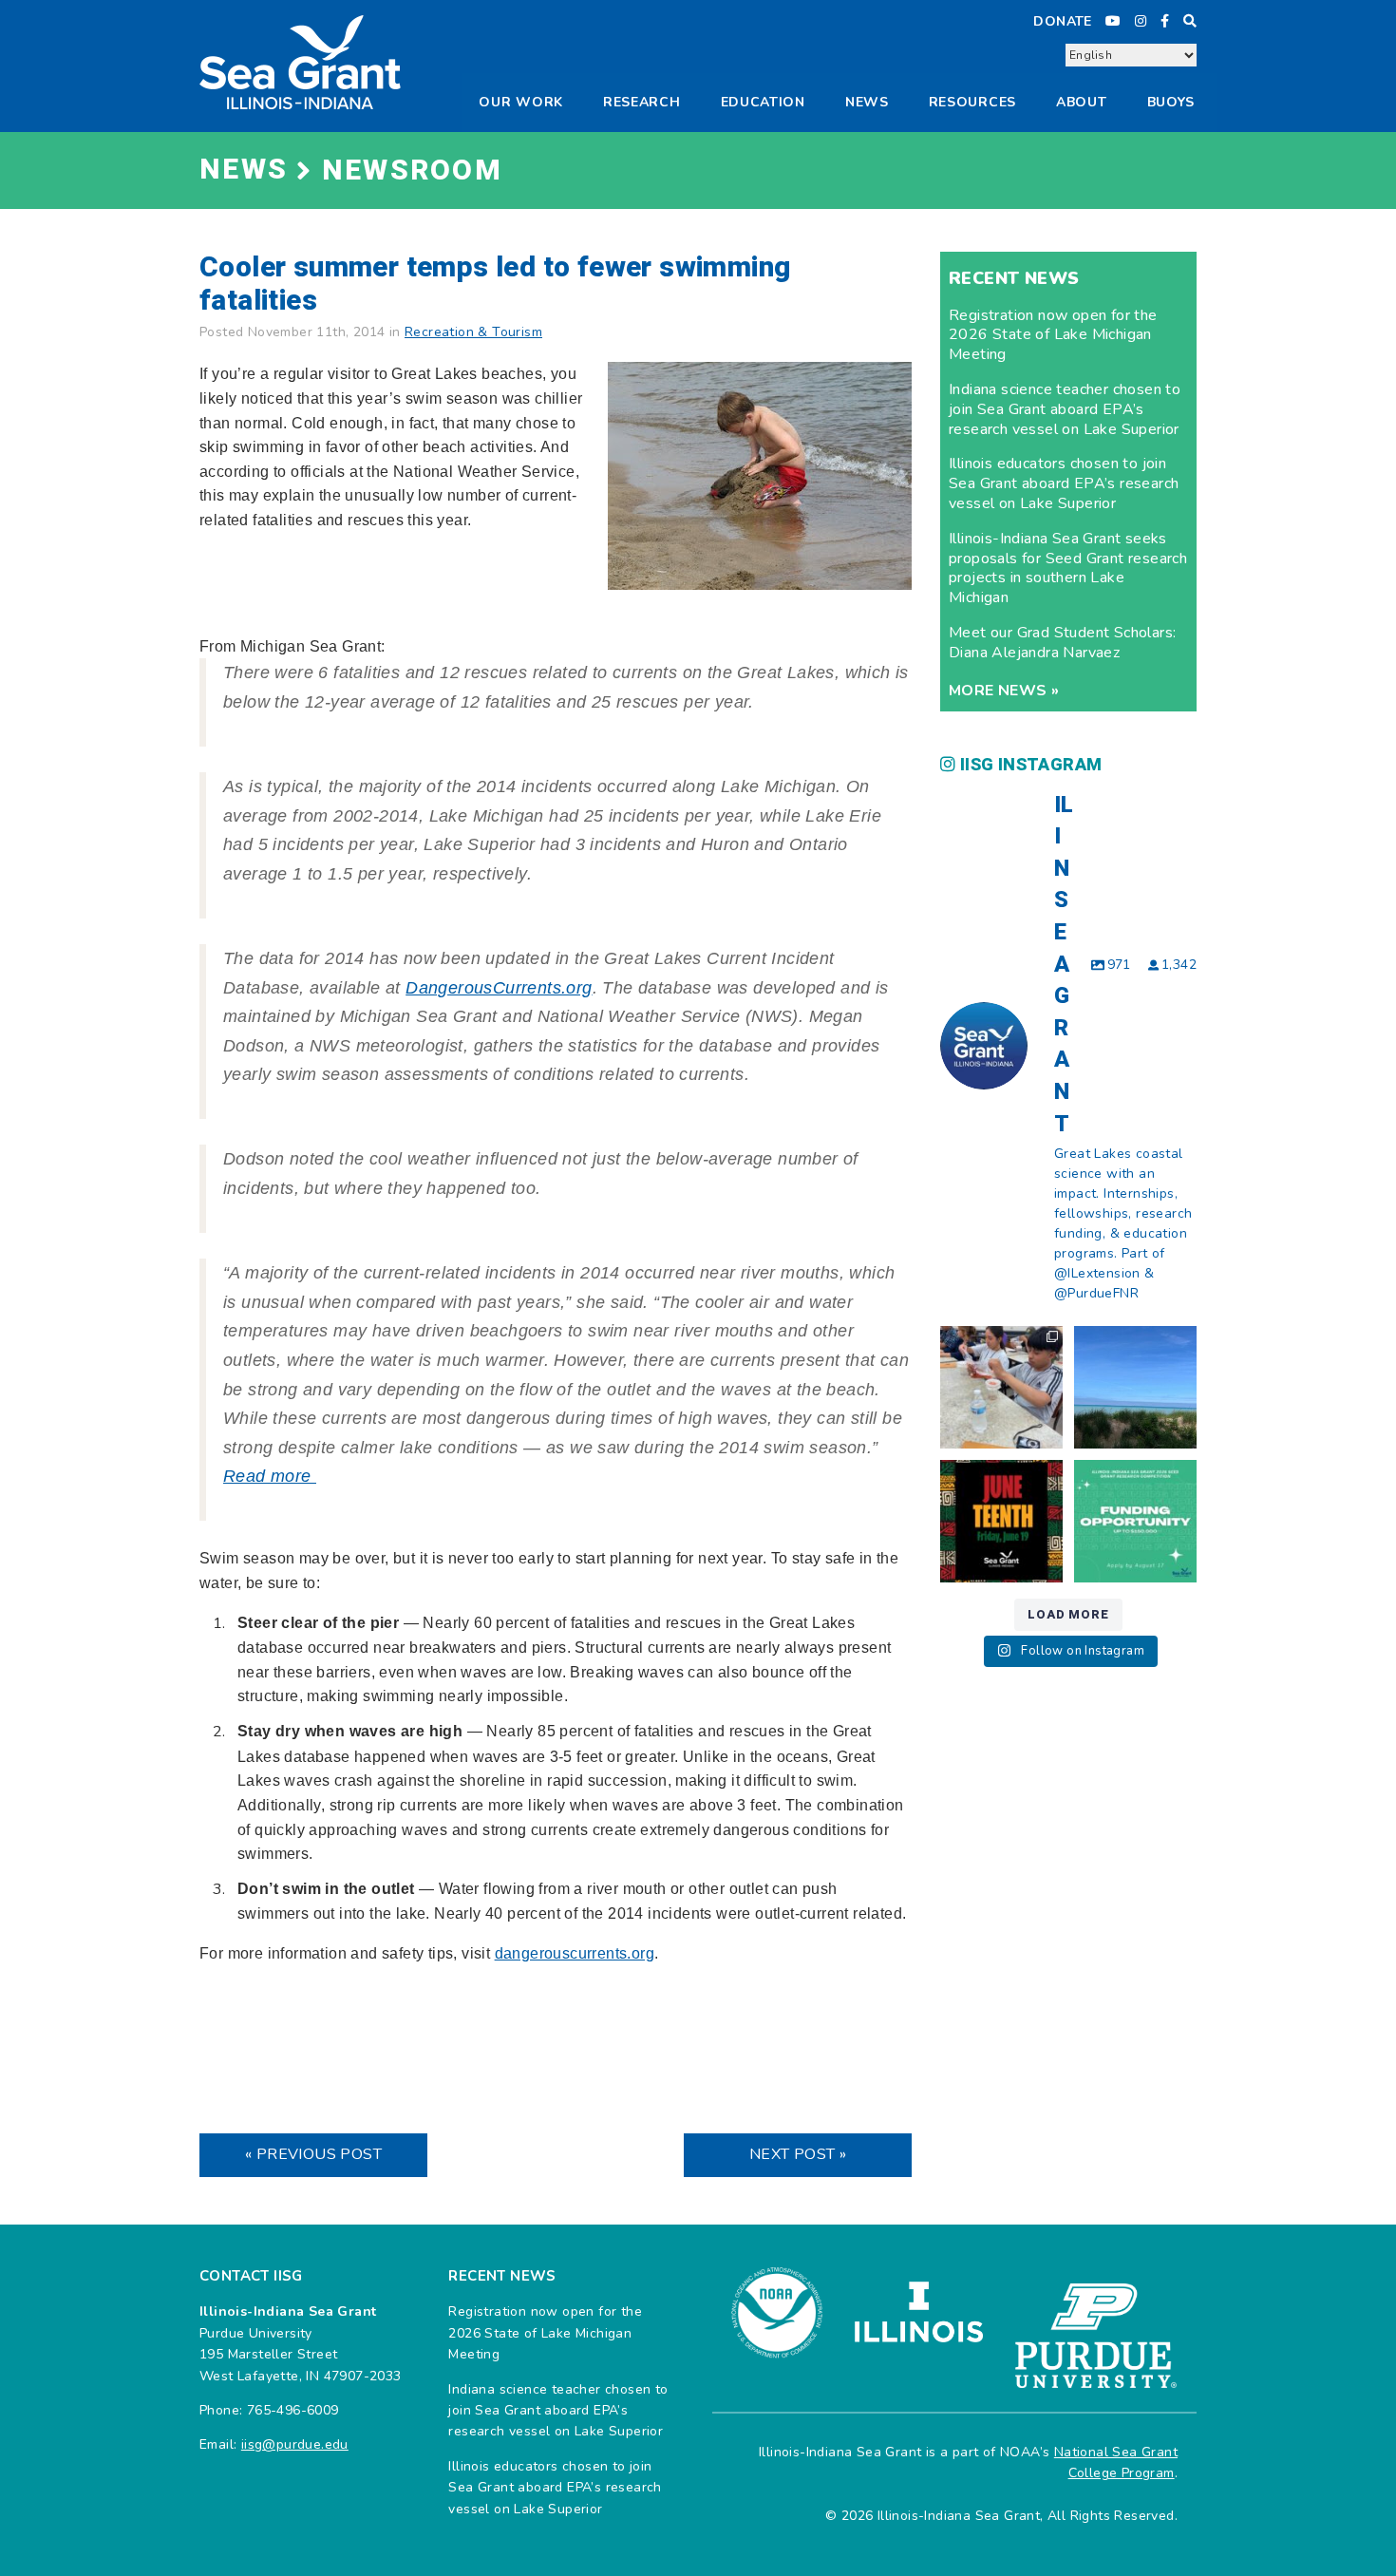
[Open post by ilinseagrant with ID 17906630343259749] (1135, 1387)
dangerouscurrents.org (575, 1953)
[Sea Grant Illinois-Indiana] (300, 61)
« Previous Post (313, 2154)
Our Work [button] (521, 102)
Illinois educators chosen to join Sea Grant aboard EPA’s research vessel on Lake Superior (1064, 483)
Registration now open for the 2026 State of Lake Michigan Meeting (1053, 335)
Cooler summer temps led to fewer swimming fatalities (495, 284)
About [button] (1082, 102)
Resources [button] (972, 102)
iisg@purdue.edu (295, 2444)
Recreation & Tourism (473, 332)
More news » (1004, 691)
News (867, 102)
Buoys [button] (1171, 102)
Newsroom (412, 171)
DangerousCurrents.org (499, 988)
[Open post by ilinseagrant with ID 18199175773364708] (1001, 1521)
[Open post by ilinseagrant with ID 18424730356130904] (1135, 1521)
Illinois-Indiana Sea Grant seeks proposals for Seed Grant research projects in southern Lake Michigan (1068, 568)
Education (763, 102)
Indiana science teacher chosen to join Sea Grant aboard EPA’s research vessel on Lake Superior (1065, 409)
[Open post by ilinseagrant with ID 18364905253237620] (1001, 1387)
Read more (270, 1476)
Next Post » (798, 2154)
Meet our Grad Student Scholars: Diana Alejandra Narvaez (1062, 643)
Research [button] (642, 102)
